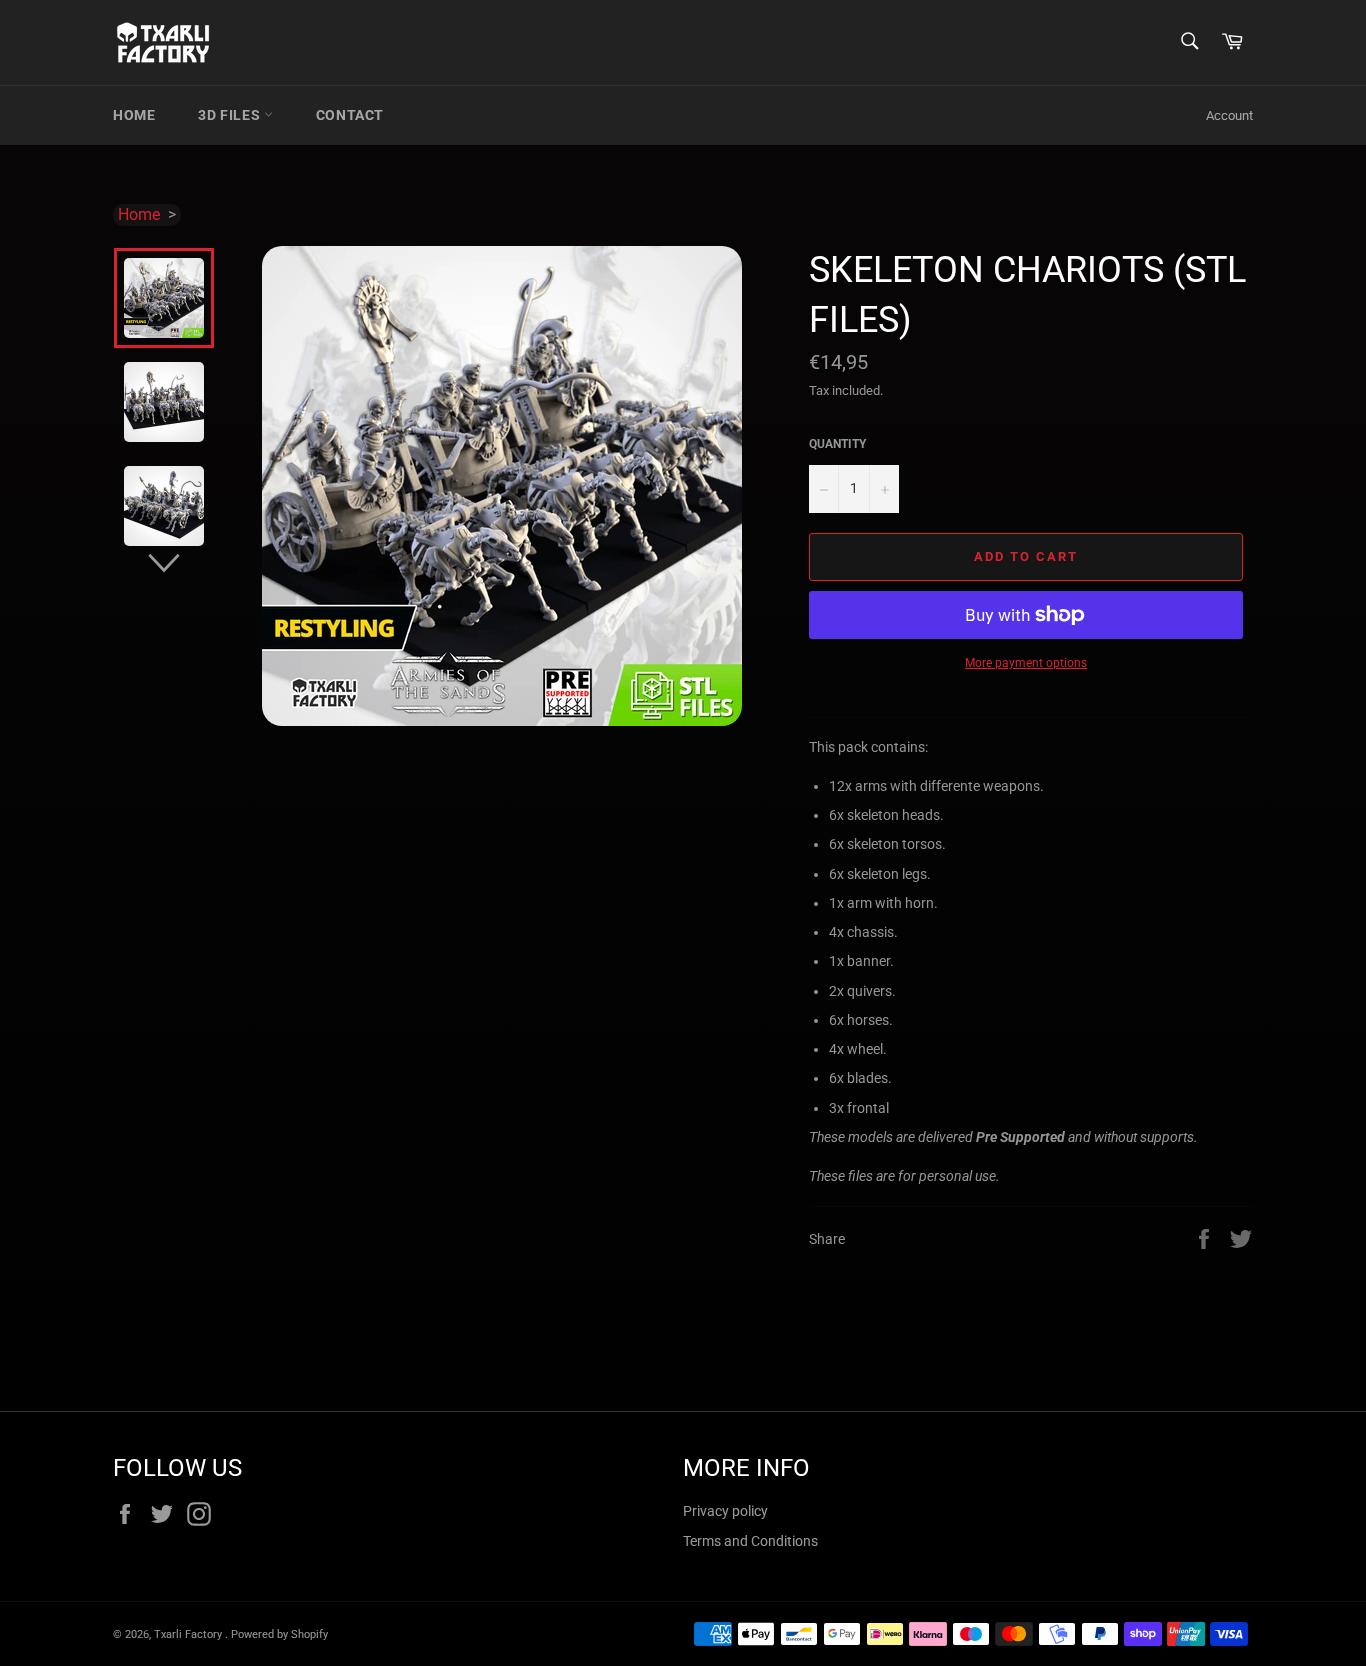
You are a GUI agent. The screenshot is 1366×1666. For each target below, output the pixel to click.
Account (1229, 115)
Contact (350, 115)
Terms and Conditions (750, 1541)
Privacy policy (725, 1511)
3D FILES (230, 115)
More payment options (1026, 663)
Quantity (837, 444)
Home (134, 115)
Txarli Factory (189, 1634)
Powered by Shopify (279, 1634)
